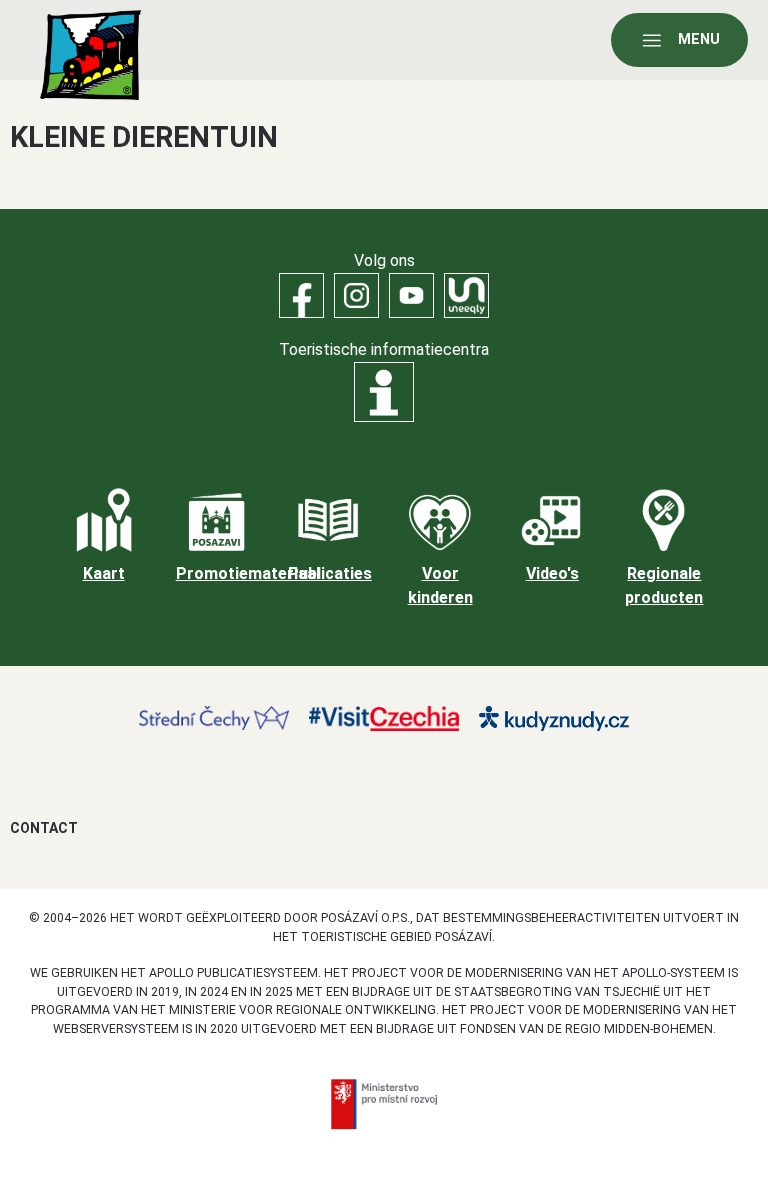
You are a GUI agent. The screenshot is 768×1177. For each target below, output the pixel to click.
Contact (44, 828)
